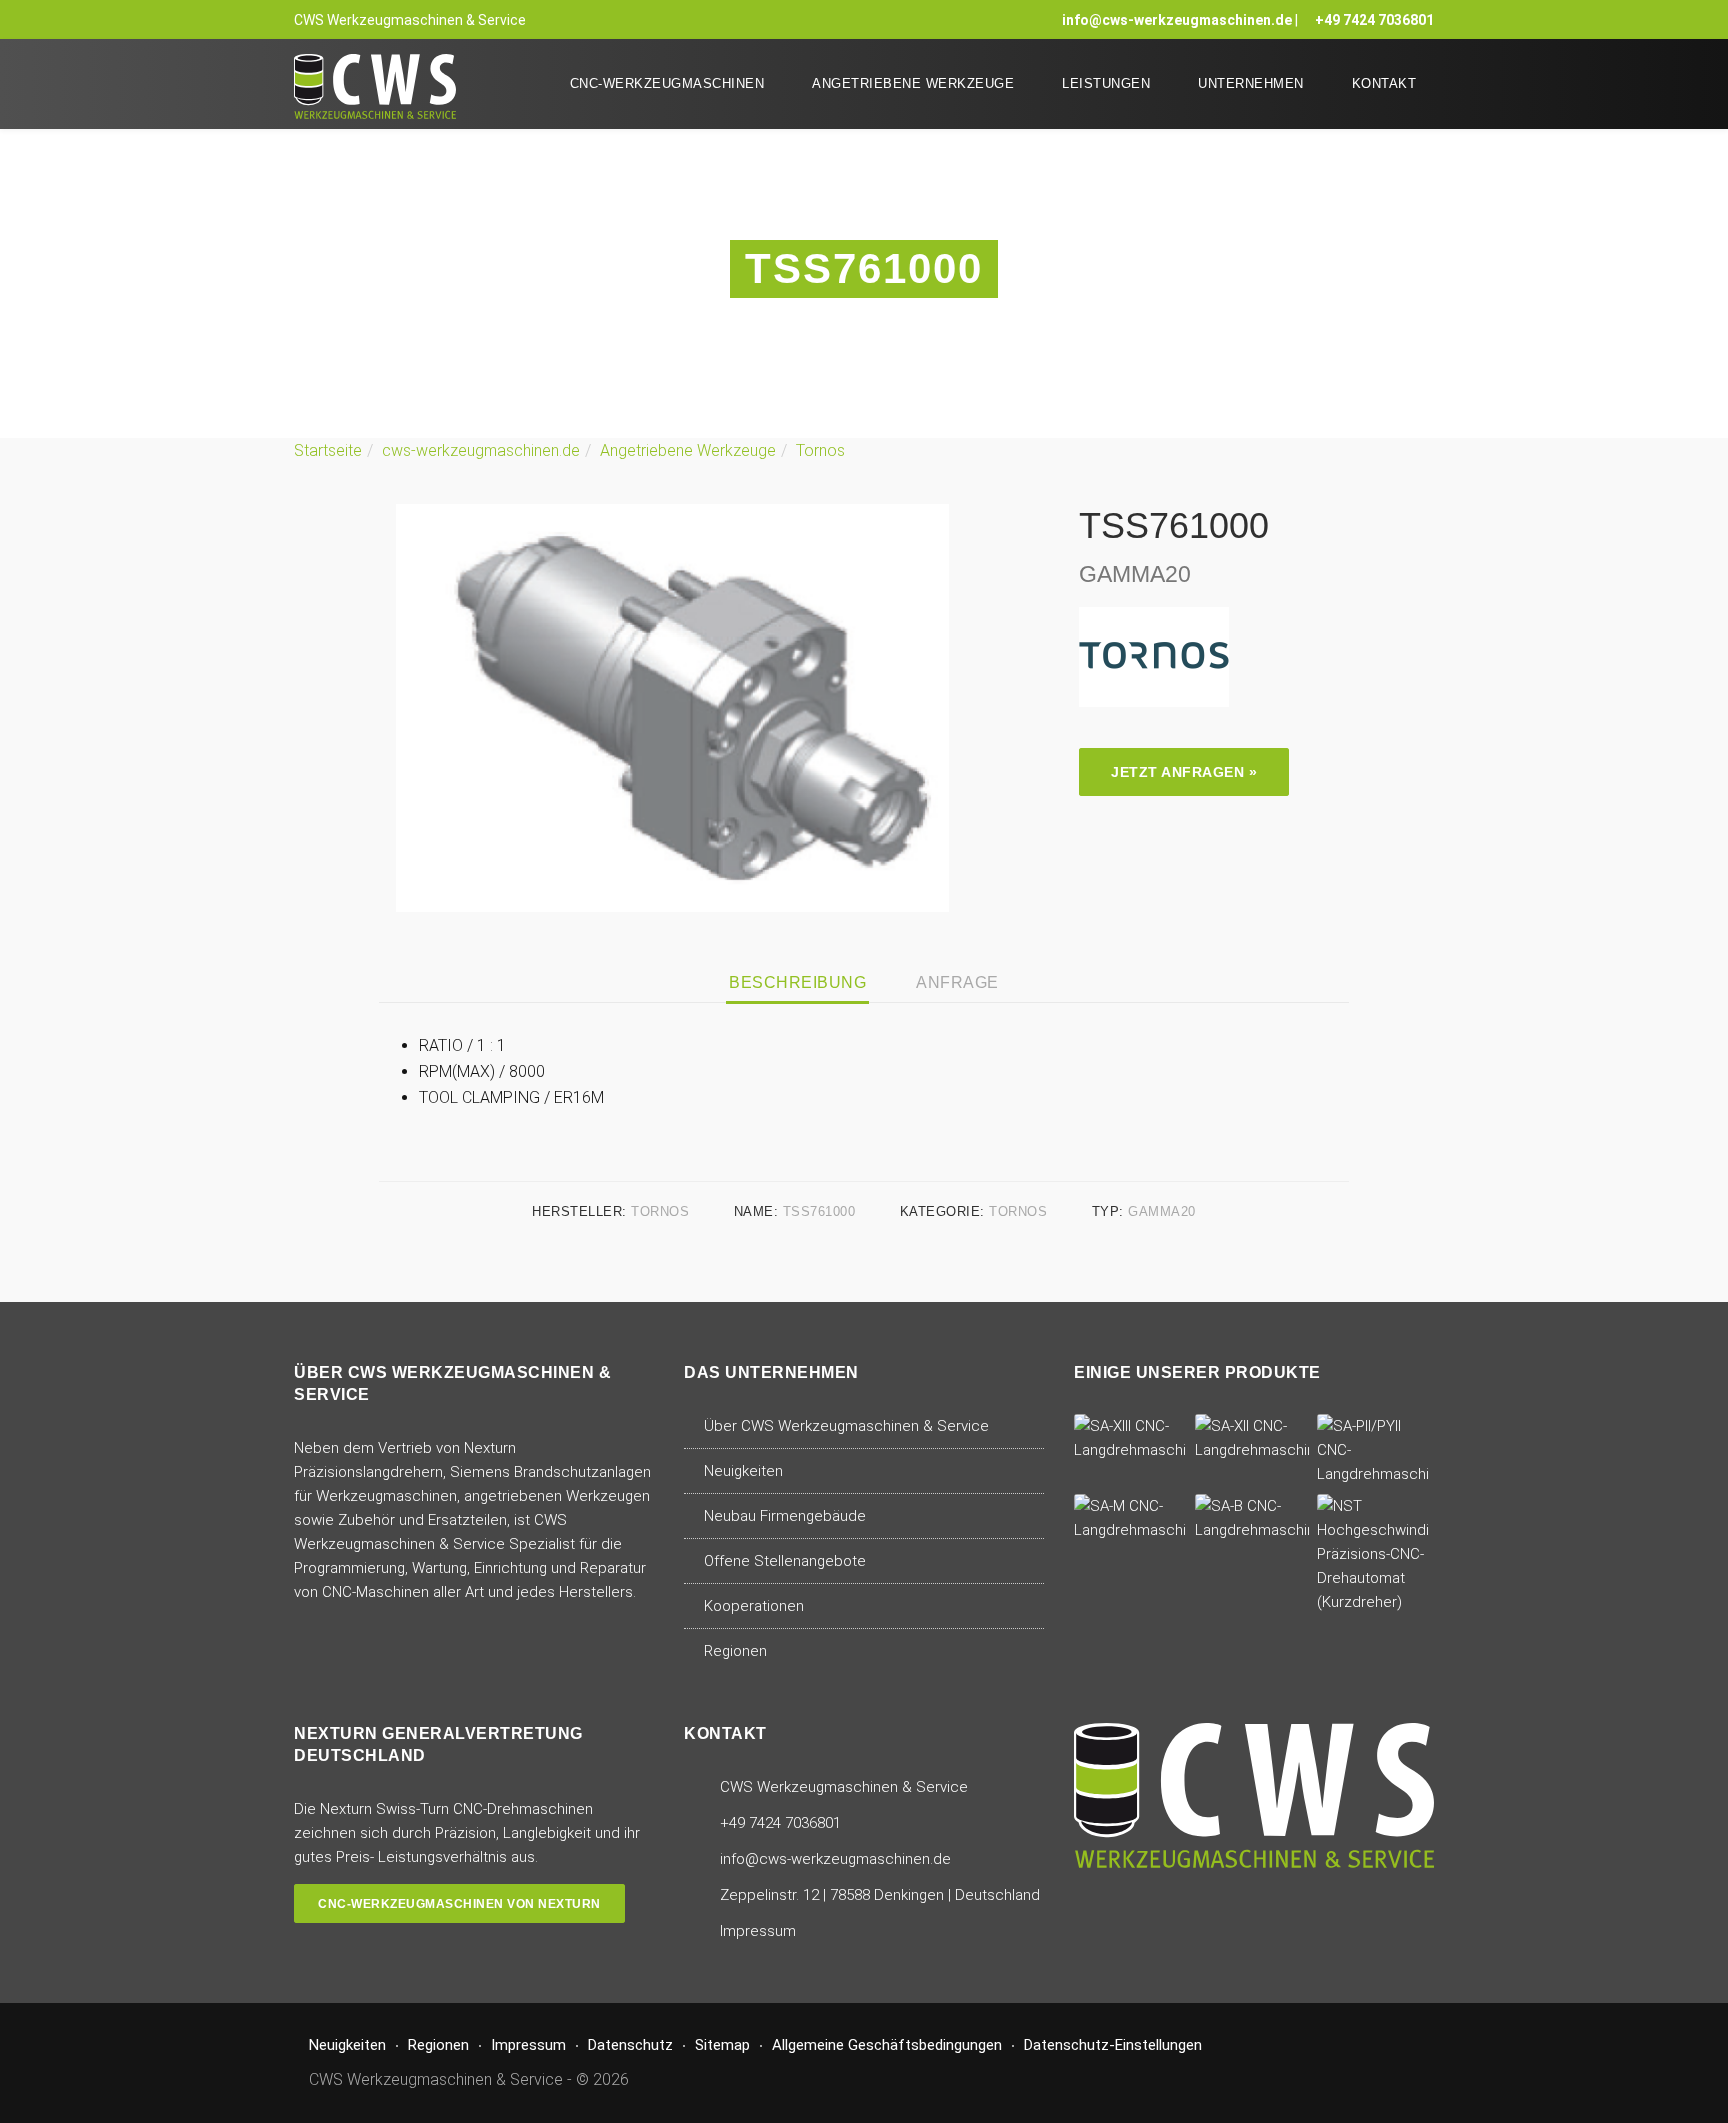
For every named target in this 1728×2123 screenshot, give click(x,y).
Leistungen (1106, 83)
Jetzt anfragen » (1184, 772)
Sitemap (722, 2045)
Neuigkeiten (743, 1471)
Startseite (328, 450)
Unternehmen (1251, 83)
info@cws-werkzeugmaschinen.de (1177, 20)
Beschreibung (797, 982)
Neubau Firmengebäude (785, 1516)
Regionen (735, 1651)
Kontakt (1384, 83)
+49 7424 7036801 (1374, 20)
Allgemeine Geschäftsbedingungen (887, 2045)
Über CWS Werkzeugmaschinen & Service (846, 1426)
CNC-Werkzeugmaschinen (667, 83)
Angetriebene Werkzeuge (913, 83)
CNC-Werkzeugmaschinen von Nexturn (459, 1904)
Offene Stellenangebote (785, 1561)
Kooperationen (754, 1606)
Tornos (820, 450)
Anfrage (957, 982)
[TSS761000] (672, 706)
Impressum (758, 1931)
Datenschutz (630, 2045)
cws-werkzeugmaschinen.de (481, 450)
